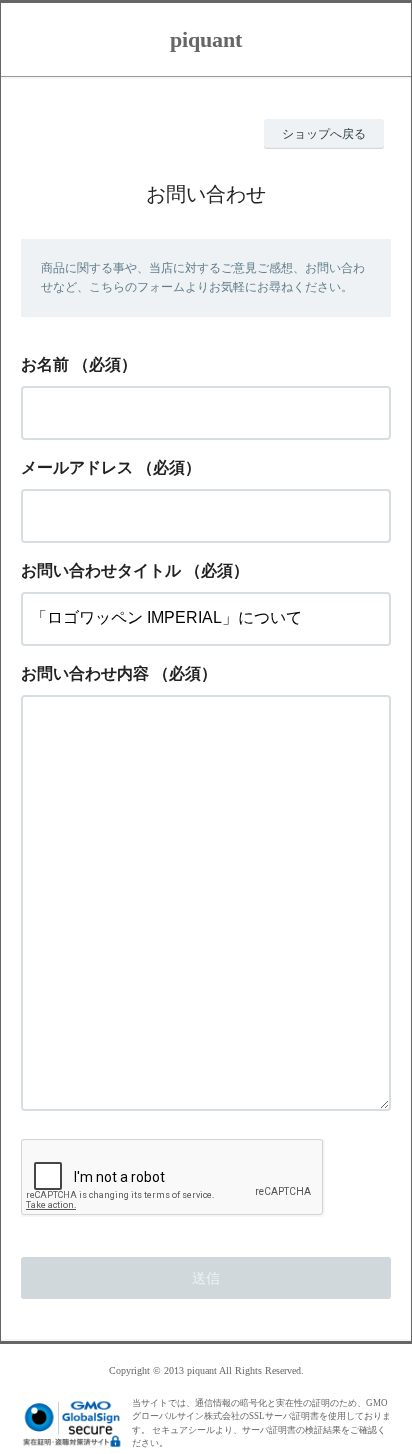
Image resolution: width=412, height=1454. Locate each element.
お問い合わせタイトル (101, 570)
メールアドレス (77, 467)
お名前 (45, 364)
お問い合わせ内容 (85, 673)
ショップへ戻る (324, 134)
